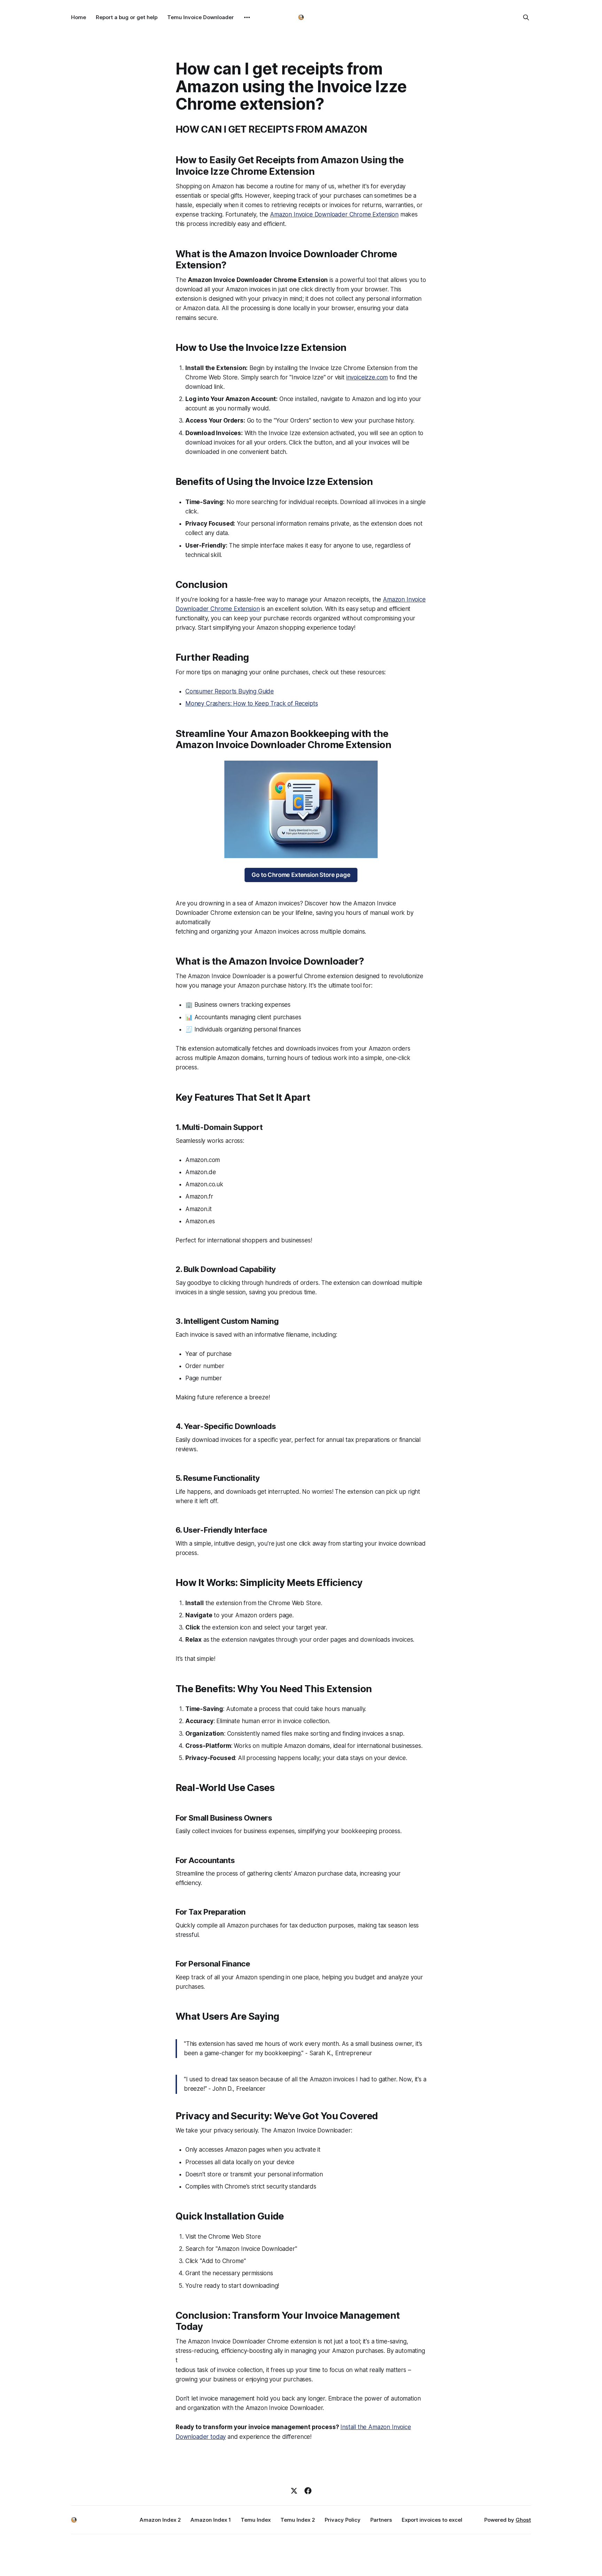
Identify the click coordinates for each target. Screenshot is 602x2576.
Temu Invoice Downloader (200, 17)
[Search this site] (526, 17)
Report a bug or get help (127, 17)
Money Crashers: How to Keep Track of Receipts (252, 704)
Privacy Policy (343, 2520)
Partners (381, 2520)
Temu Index (256, 2520)
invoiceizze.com (367, 377)
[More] (247, 17)
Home (79, 17)
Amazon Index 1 (211, 2520)
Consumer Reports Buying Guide (230, 691)
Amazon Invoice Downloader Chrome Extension (334, 214)
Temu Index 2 (298, 2520)
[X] (294, 2491)
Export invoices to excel (432, 2520)
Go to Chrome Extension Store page (301, 875)
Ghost (523, 2520)
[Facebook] (308, 2491)
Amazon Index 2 (160, 2520)
